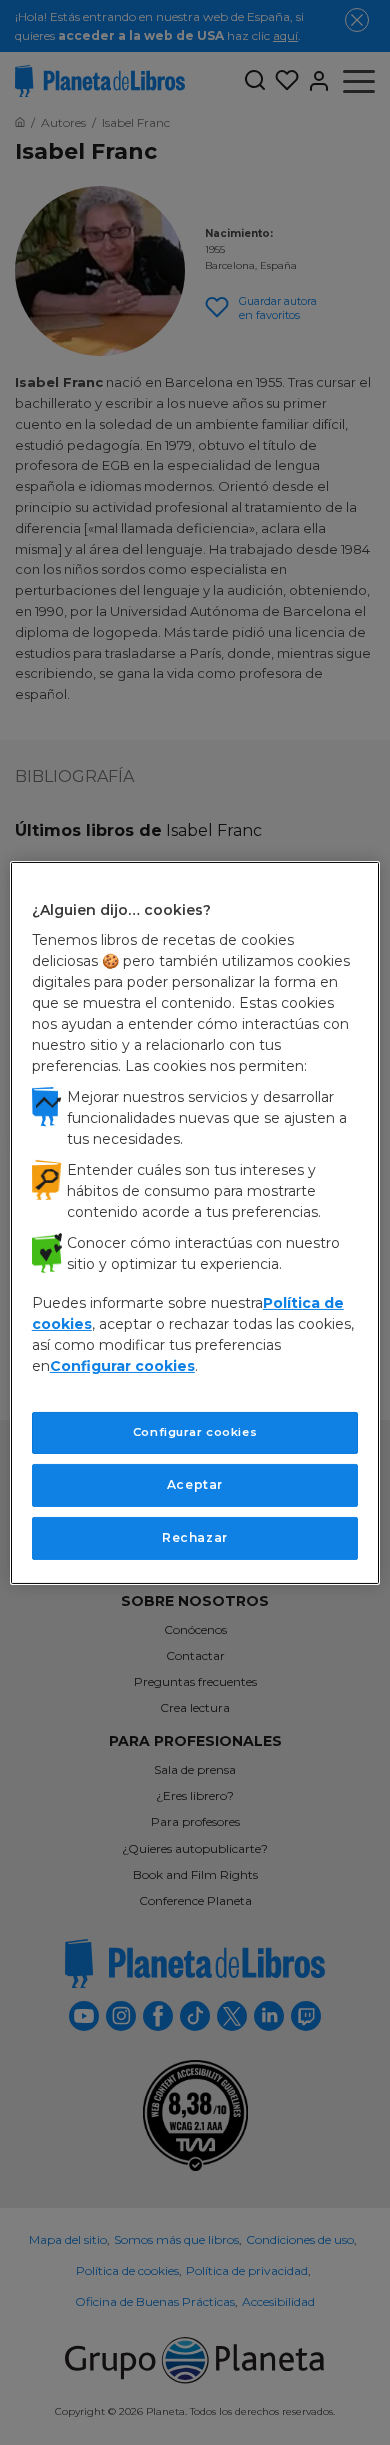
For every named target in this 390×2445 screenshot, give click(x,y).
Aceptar (195, 1484)
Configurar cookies (195, 1432)
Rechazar (195, 1537)
